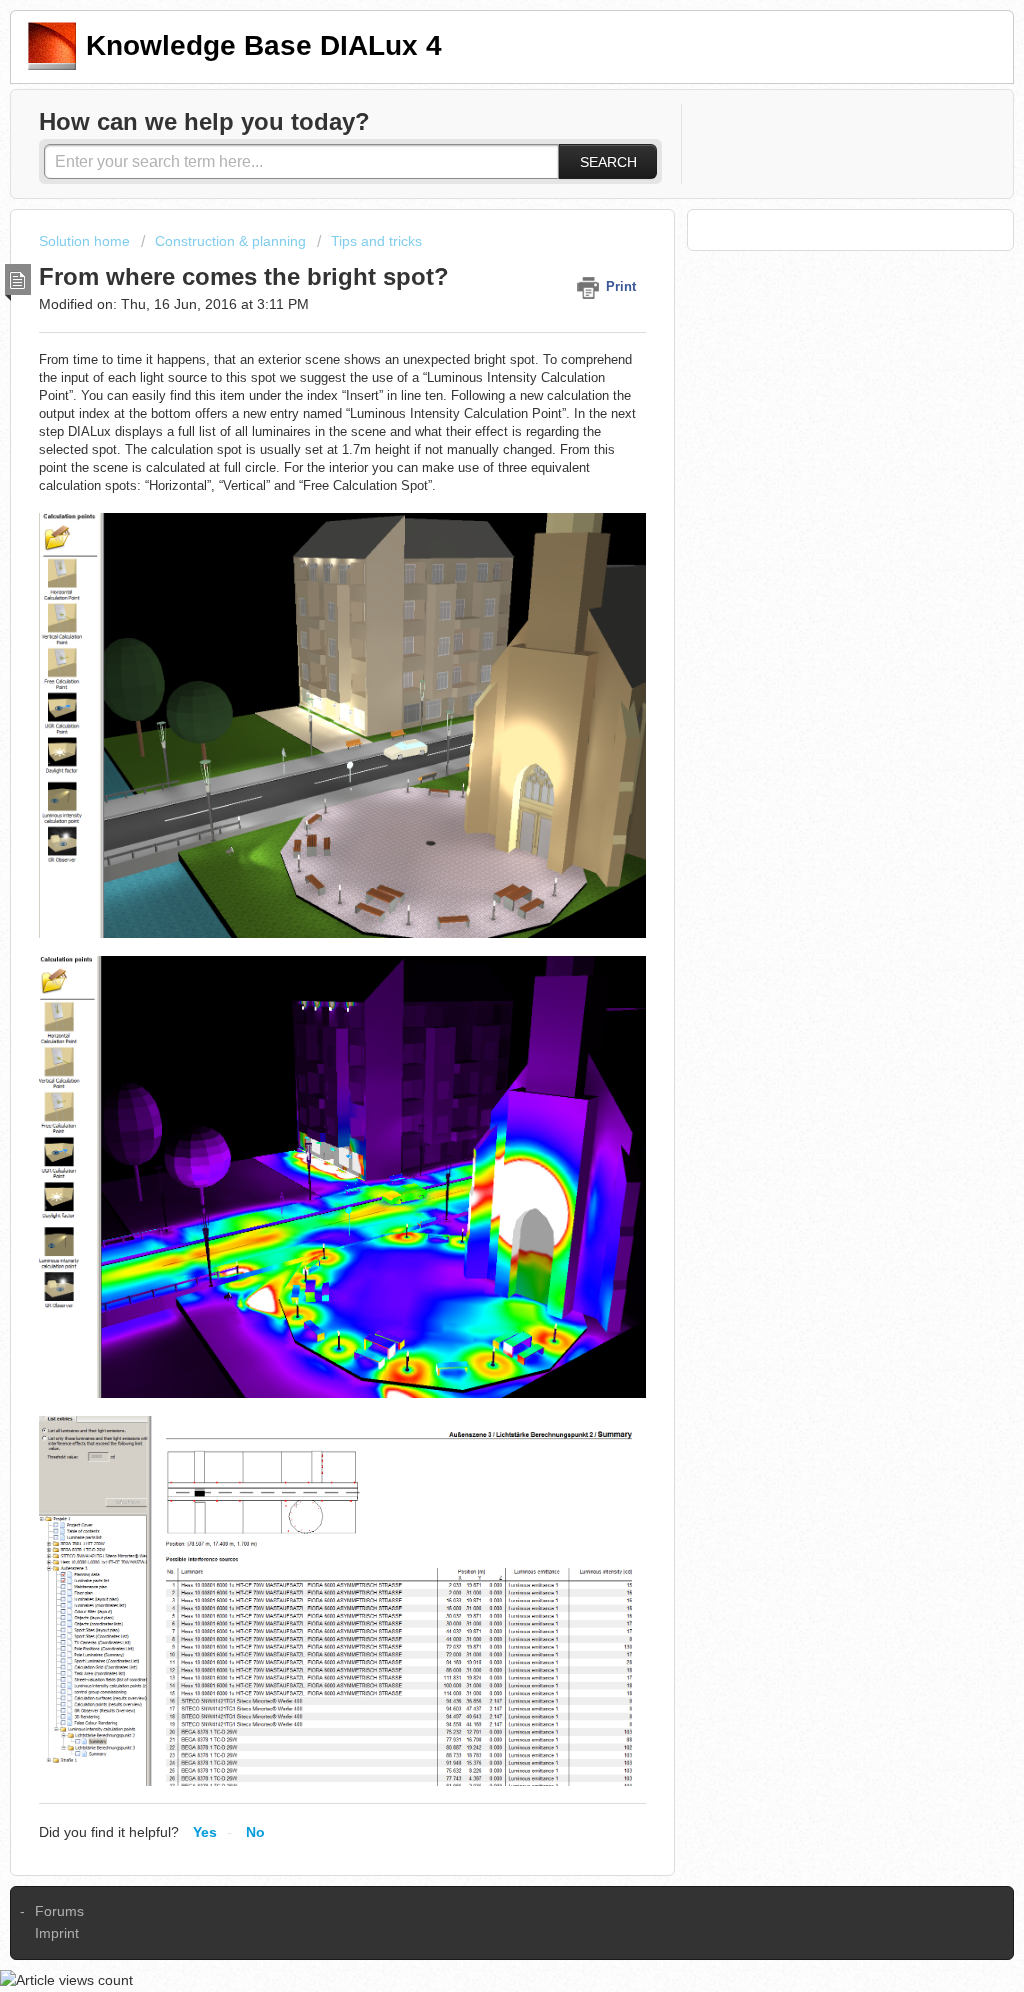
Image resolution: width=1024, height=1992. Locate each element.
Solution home (86, 241)
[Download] (475, 751)
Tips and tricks (376, 241)
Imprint (57, 1933)
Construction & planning (230, 241)
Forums (59, 1911)
